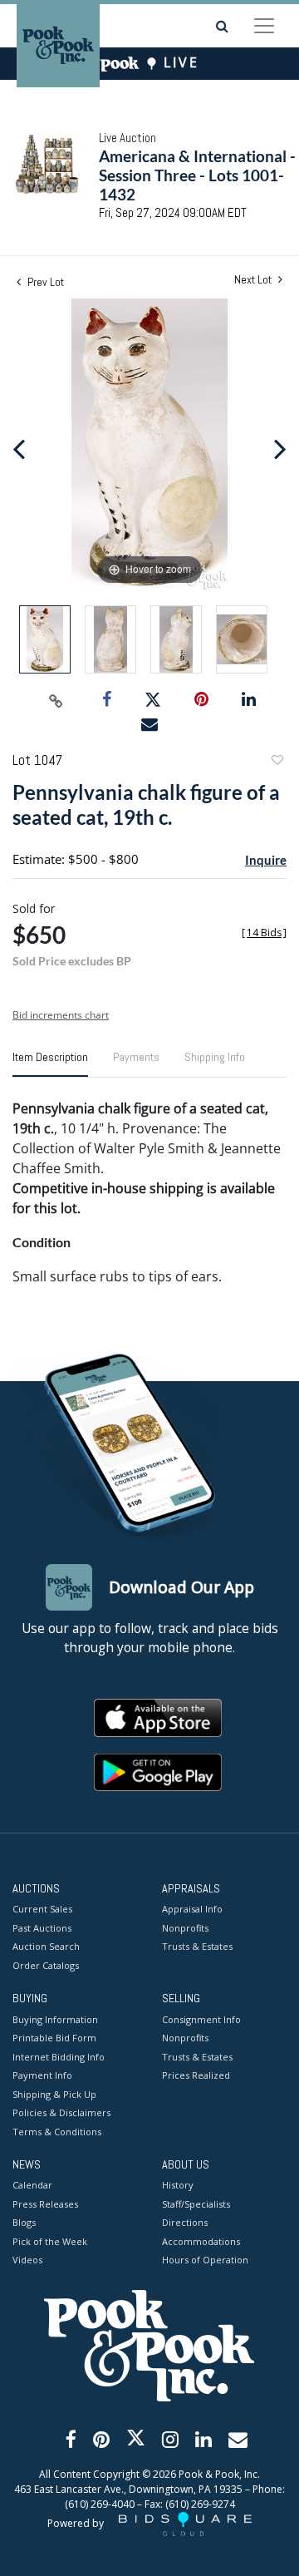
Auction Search (46, 1946)
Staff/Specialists (196, 2204)
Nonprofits (185, 1928)
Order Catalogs (46, 1965)
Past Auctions (42, 1928)
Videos (27, 2260)
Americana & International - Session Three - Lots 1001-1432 (197, 175)
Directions (185, 2222)
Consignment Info (201, 2019)
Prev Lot (44, 282)
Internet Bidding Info (59, 2057)
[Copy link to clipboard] (56, 700)
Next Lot (254, 280)
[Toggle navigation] (264, 26)
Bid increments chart (61, 1015)
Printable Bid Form (54, 2038)
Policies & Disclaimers (61, 2112)
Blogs (24, 2222)
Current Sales (42, 1909)
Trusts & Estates (197, 1946)
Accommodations (201, 2241)
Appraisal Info (192, 1909)
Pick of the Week (50, 2241)
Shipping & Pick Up (54, 2094)
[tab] (50, 1063)
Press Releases (45, 2204)
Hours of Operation (205, 2260)
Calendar (32, 2185)
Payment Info (42, 2075)
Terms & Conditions (57, 2132)
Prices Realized (196, 2075)
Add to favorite (277, 762)
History (178, 2185)
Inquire (266, 860)
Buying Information (55, 2019)
